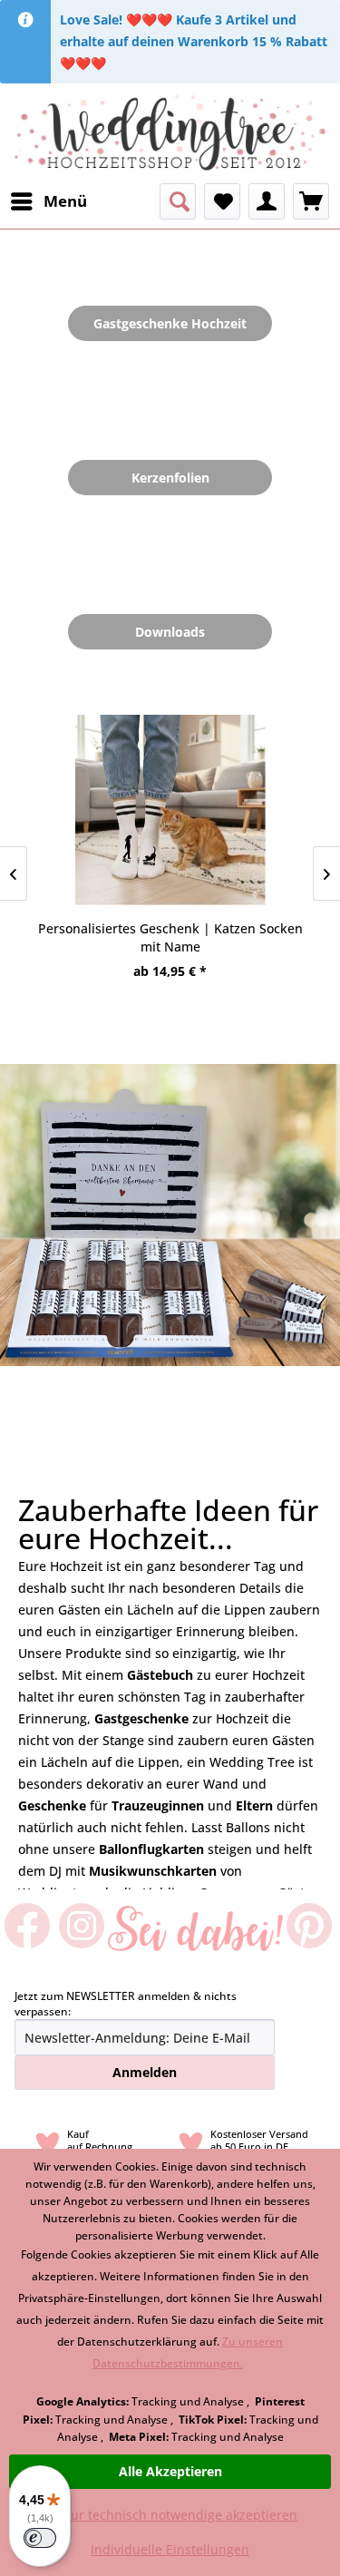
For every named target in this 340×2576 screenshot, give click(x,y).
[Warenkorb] (311, 201)
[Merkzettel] (222, 201)
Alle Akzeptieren (170, 2471)
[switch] (40, 2538)
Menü (65, 201)
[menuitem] (48, 201)
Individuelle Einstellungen (170, 2549)
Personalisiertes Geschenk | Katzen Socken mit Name (170, 937)
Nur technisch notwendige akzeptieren (179, 2515)
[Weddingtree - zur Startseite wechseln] (170, 133)
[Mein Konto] (267, 201)
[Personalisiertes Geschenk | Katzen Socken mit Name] (170, 810)
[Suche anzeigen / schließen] (178, 201)
